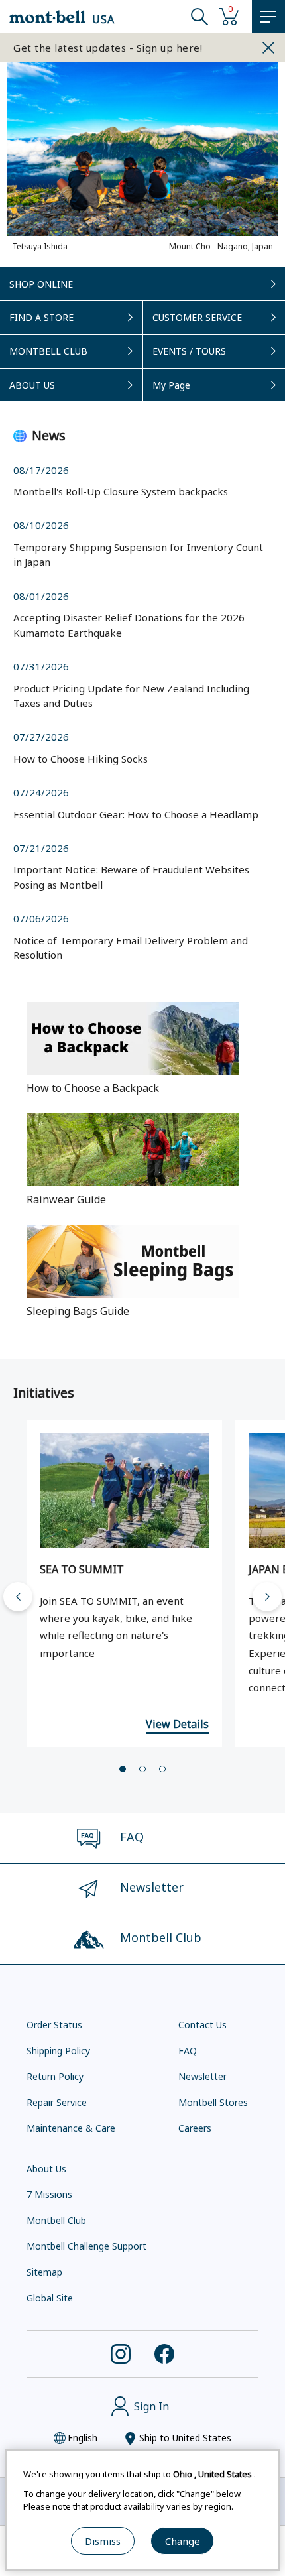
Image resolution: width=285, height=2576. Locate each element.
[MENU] (268, 17)
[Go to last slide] (18, 1597)
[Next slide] (267, 1597)
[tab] (123, 1769)
